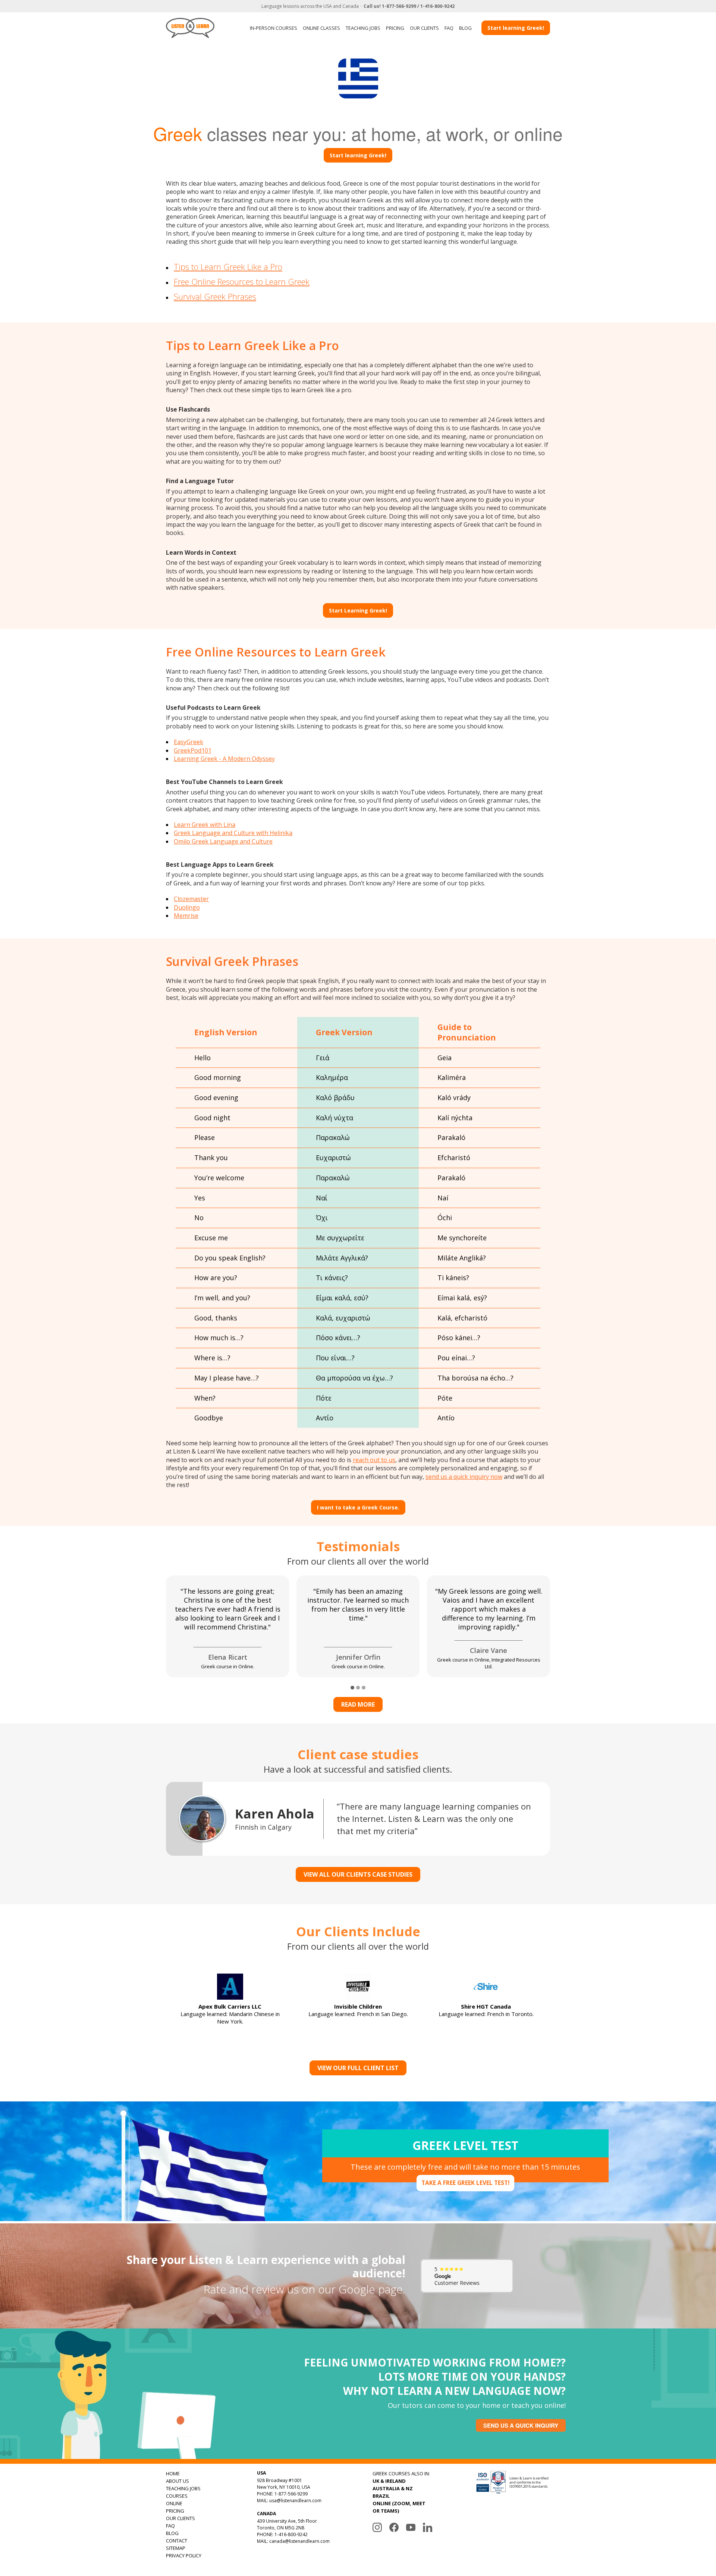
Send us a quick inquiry (521, 2425)
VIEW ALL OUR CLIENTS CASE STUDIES (358, 1874)
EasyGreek (189, 742)
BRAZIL (381, 2496)
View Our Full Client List (358, 2068)
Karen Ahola (275, 1814)
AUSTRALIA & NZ (393, 2488)
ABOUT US (178, 2481)
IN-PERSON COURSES (274, 28)
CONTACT (177, 2541)
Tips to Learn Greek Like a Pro (228, 267)
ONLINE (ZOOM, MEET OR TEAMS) (399, 2507)
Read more (358, 1704)
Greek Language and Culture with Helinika (233, 833)
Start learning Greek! (516, 28)
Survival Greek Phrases (215, 296)
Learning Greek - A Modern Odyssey (224, 759)
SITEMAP (176, 2548)
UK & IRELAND (389, 2481)
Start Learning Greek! (358, 610)
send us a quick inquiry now (464, 1477)
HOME (173, 2473)
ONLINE (174, 2503)
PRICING (395, 28)
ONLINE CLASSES (321, 28)
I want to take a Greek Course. (358, 1507)
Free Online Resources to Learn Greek (242, 281)
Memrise (186, 916)
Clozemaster (191, 899)
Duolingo (187, 907)
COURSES (177, 2496)
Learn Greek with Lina (205, 825)
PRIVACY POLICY (184, 2555)
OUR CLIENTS (424, 28)
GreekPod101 (193, 750)
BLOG (465, 28)
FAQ (449, 28)
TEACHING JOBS (363, 28)
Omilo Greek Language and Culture (223, 841)
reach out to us (374, 1460)
